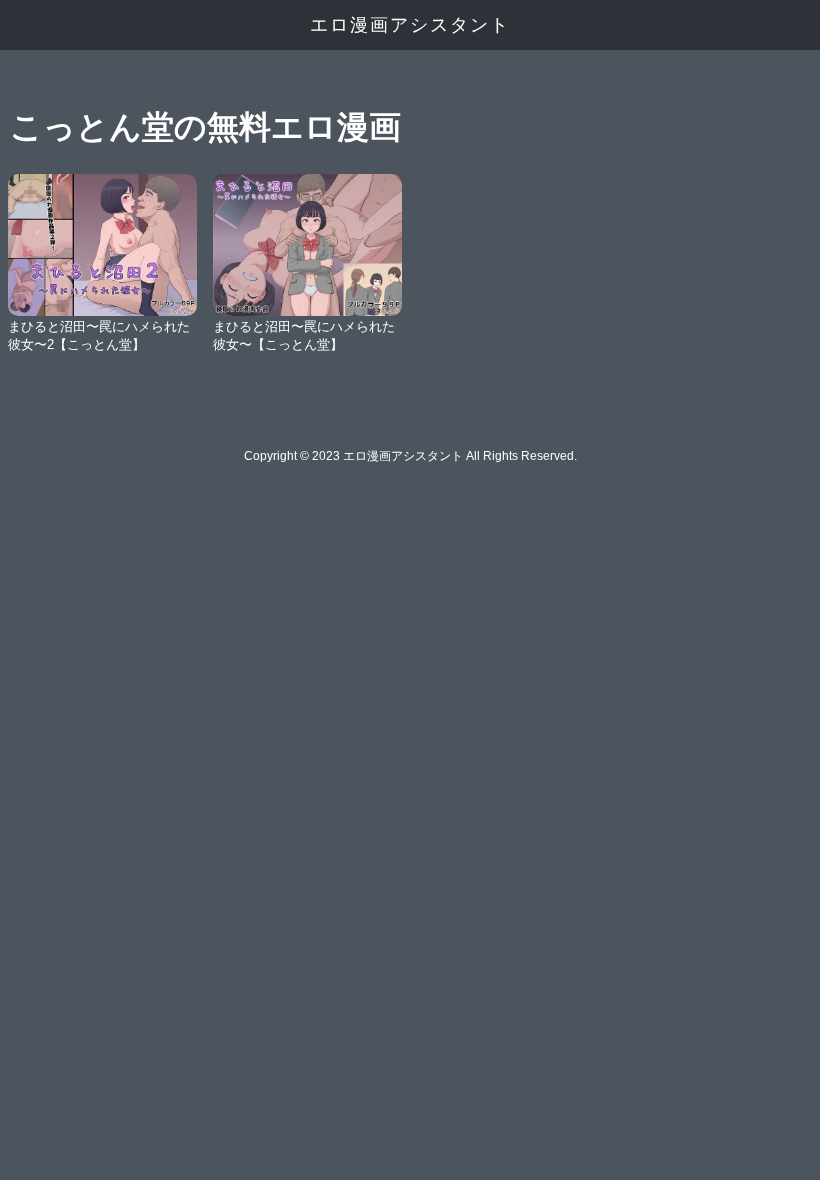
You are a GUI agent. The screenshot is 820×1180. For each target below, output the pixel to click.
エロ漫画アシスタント (410, 25)
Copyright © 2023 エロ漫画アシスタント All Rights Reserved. (410, 456)
